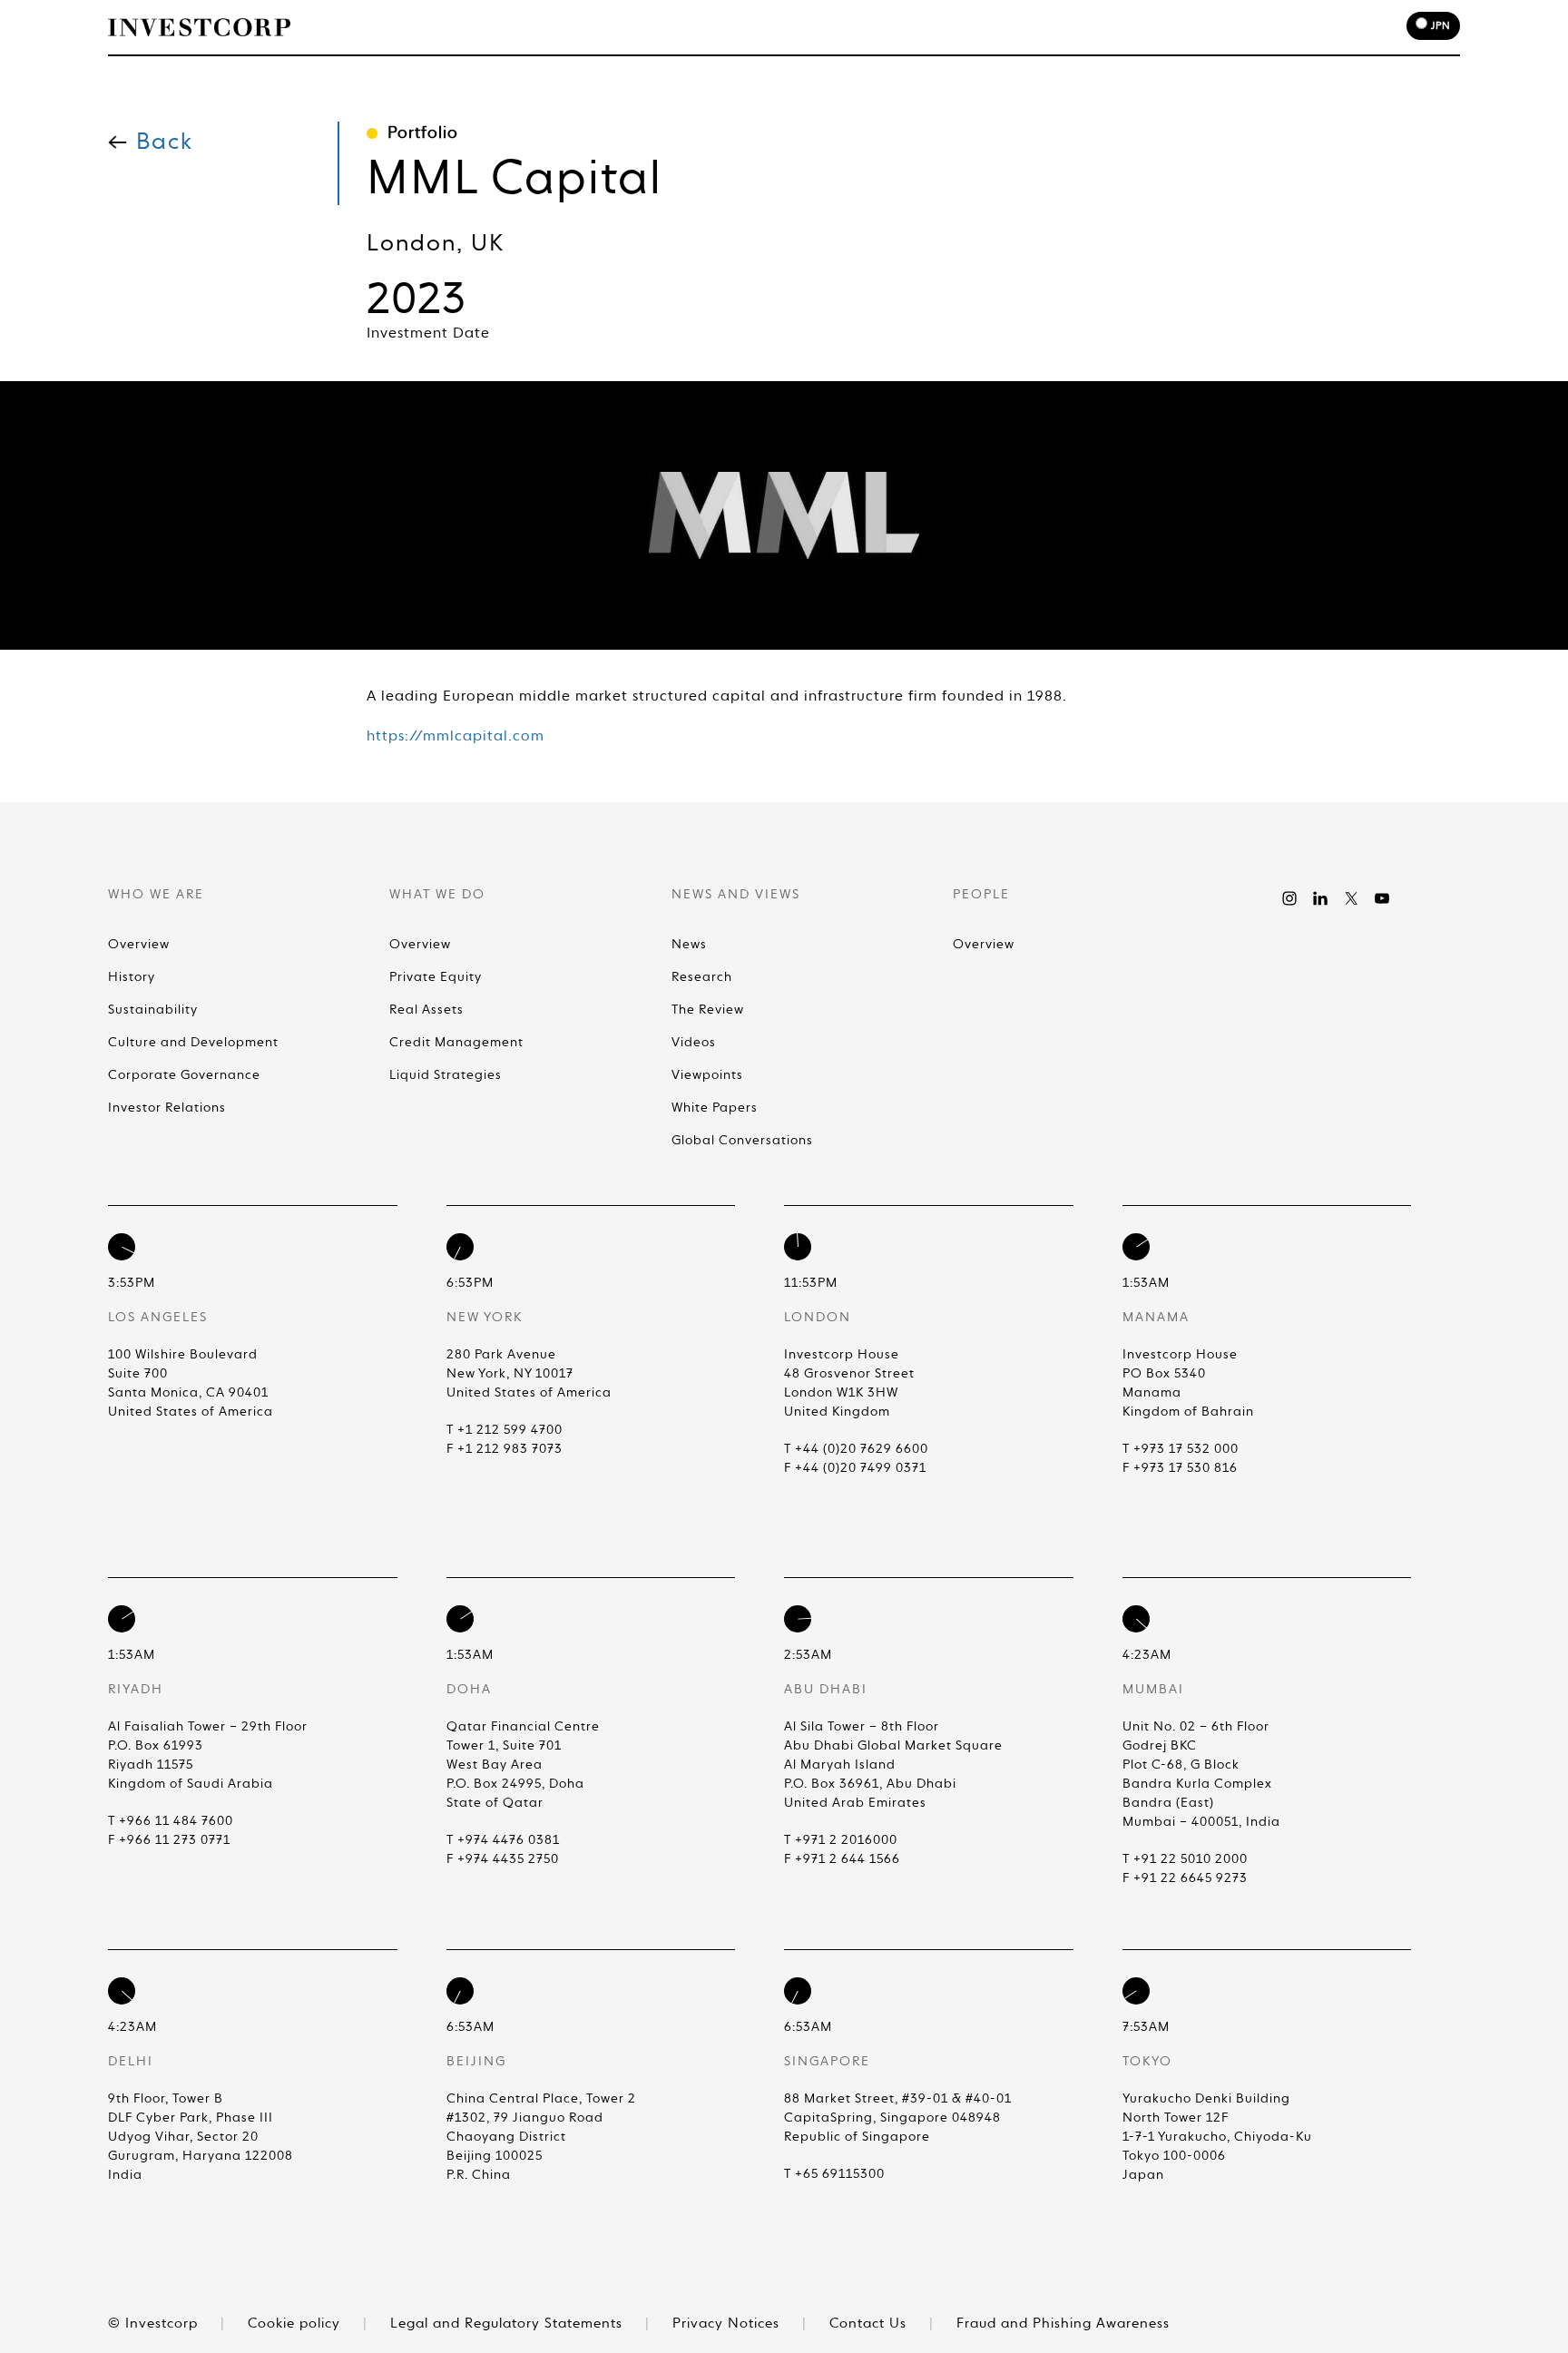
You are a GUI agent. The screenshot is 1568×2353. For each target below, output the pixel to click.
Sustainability (153, 1010)
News (689, 945)
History (132, 977)
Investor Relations (167, 1108)
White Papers (715, 1108)
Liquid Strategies (446, 1075)
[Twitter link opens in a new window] (1351, 898)
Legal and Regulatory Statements (509, 2324)
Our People (1029, 29)
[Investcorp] (199, 27)
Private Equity (436, 977)
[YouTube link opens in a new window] (1382, 898)
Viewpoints (707, 1075)
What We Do (776, 29)
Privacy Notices (728, 2324)
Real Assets (426, 1010)
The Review (708, 1010)
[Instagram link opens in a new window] (1289, 898)
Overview (139, 945)
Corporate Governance (184, 1075)
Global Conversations (742, 1141)
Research (702, 977)
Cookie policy (296, 2324)
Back (165, 143)
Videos (694, 1043)
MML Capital (514, 181)
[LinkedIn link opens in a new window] (1320, 898)
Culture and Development (193, 1043)
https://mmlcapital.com (456, 737)
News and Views (903, 29)
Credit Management (456, 1043)
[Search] (1211, 29)
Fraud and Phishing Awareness (1063, 2324)
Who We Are (663, 29)
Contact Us (870, 2324)
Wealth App (1138, 29)
